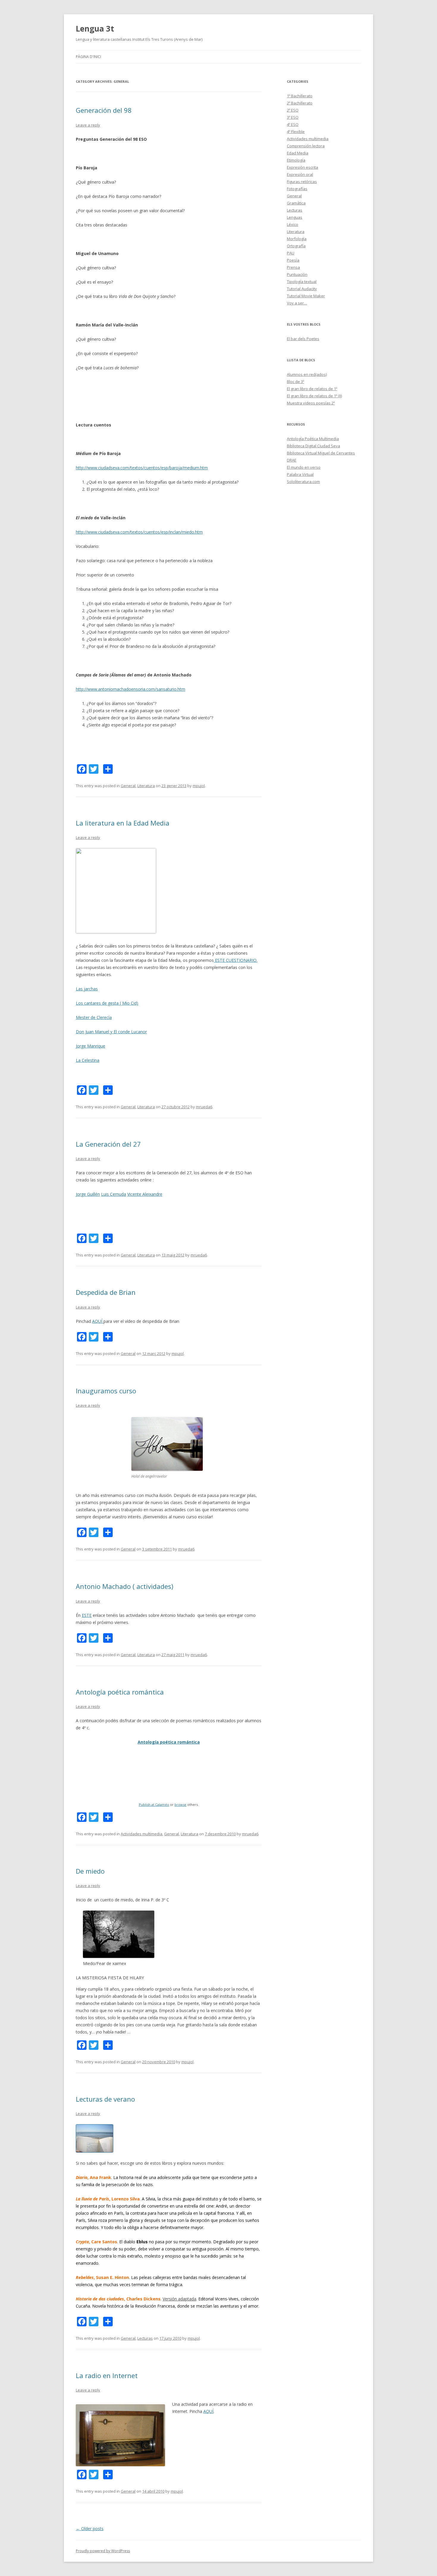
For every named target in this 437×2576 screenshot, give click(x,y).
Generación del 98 (104, 110)
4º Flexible (296, 132)
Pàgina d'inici (88, 57)
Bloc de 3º (295, 382)
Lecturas (145, 2338)
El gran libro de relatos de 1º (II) (314, 396)
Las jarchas (87, 989)
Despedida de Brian (106, 1292)
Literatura (146, 786)
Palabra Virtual (300, 474)
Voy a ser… (297, 303)
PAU (291, 253)
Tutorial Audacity (302, 289)
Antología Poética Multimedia (313, 439)
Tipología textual (302, 282)
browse (180, 1804)
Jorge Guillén (88, 1194)
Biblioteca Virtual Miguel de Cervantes (321, 453)
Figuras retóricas (302, 182)
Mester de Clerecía (94, 1017)
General (128, 786)
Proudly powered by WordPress (103, 2551)
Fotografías (297, 189)
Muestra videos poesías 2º (311, 403)
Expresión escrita (302, 167)
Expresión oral (300, 174)
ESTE (87, 1615)
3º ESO (293, 117)
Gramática (296, 203)
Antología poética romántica (120, 1692)
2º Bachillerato (300, 103)
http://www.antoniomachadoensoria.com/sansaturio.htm (131, 689)
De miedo (90, 1871)
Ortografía (296, 246)
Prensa (293, 267)
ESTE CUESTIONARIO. (236, 960)
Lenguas (295, 217)
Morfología (297, 239)
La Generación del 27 (108, 1144)
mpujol (199, 786)
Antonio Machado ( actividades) (125, 1586)
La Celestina (88, 1060)
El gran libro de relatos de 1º (312, 389)
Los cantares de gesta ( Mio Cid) (107, 1003)
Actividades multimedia (142, 1834)
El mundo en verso (304, 467)
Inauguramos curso (106, 1391)
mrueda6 (204, 1107)
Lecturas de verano (105, 2099)
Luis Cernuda (114, 1194)
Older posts (90, 2529)
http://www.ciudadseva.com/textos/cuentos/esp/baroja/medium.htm (142, 468)
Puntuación (297, 274)
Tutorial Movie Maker (306, 296)
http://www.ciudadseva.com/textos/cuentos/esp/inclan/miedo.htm (139, 532)
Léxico (293, 224)
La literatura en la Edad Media (123, 823)
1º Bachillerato (300, 96)
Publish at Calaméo (154, 1804)
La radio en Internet (107, 2375)
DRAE (292, 460)
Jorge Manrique (91, 1046)
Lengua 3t (95, 29)
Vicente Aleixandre (145, 1194)
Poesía (293, 260)
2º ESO (293, 110)
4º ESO (293, 124)
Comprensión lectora (306, 146)
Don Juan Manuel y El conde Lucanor (111, 1032)
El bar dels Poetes (303, 339)
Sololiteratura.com (303, 482)
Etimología (296, 160)
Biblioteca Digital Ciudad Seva (313, 446)
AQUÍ (98, 1321)
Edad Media (298, 153)
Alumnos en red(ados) (307, 374)
